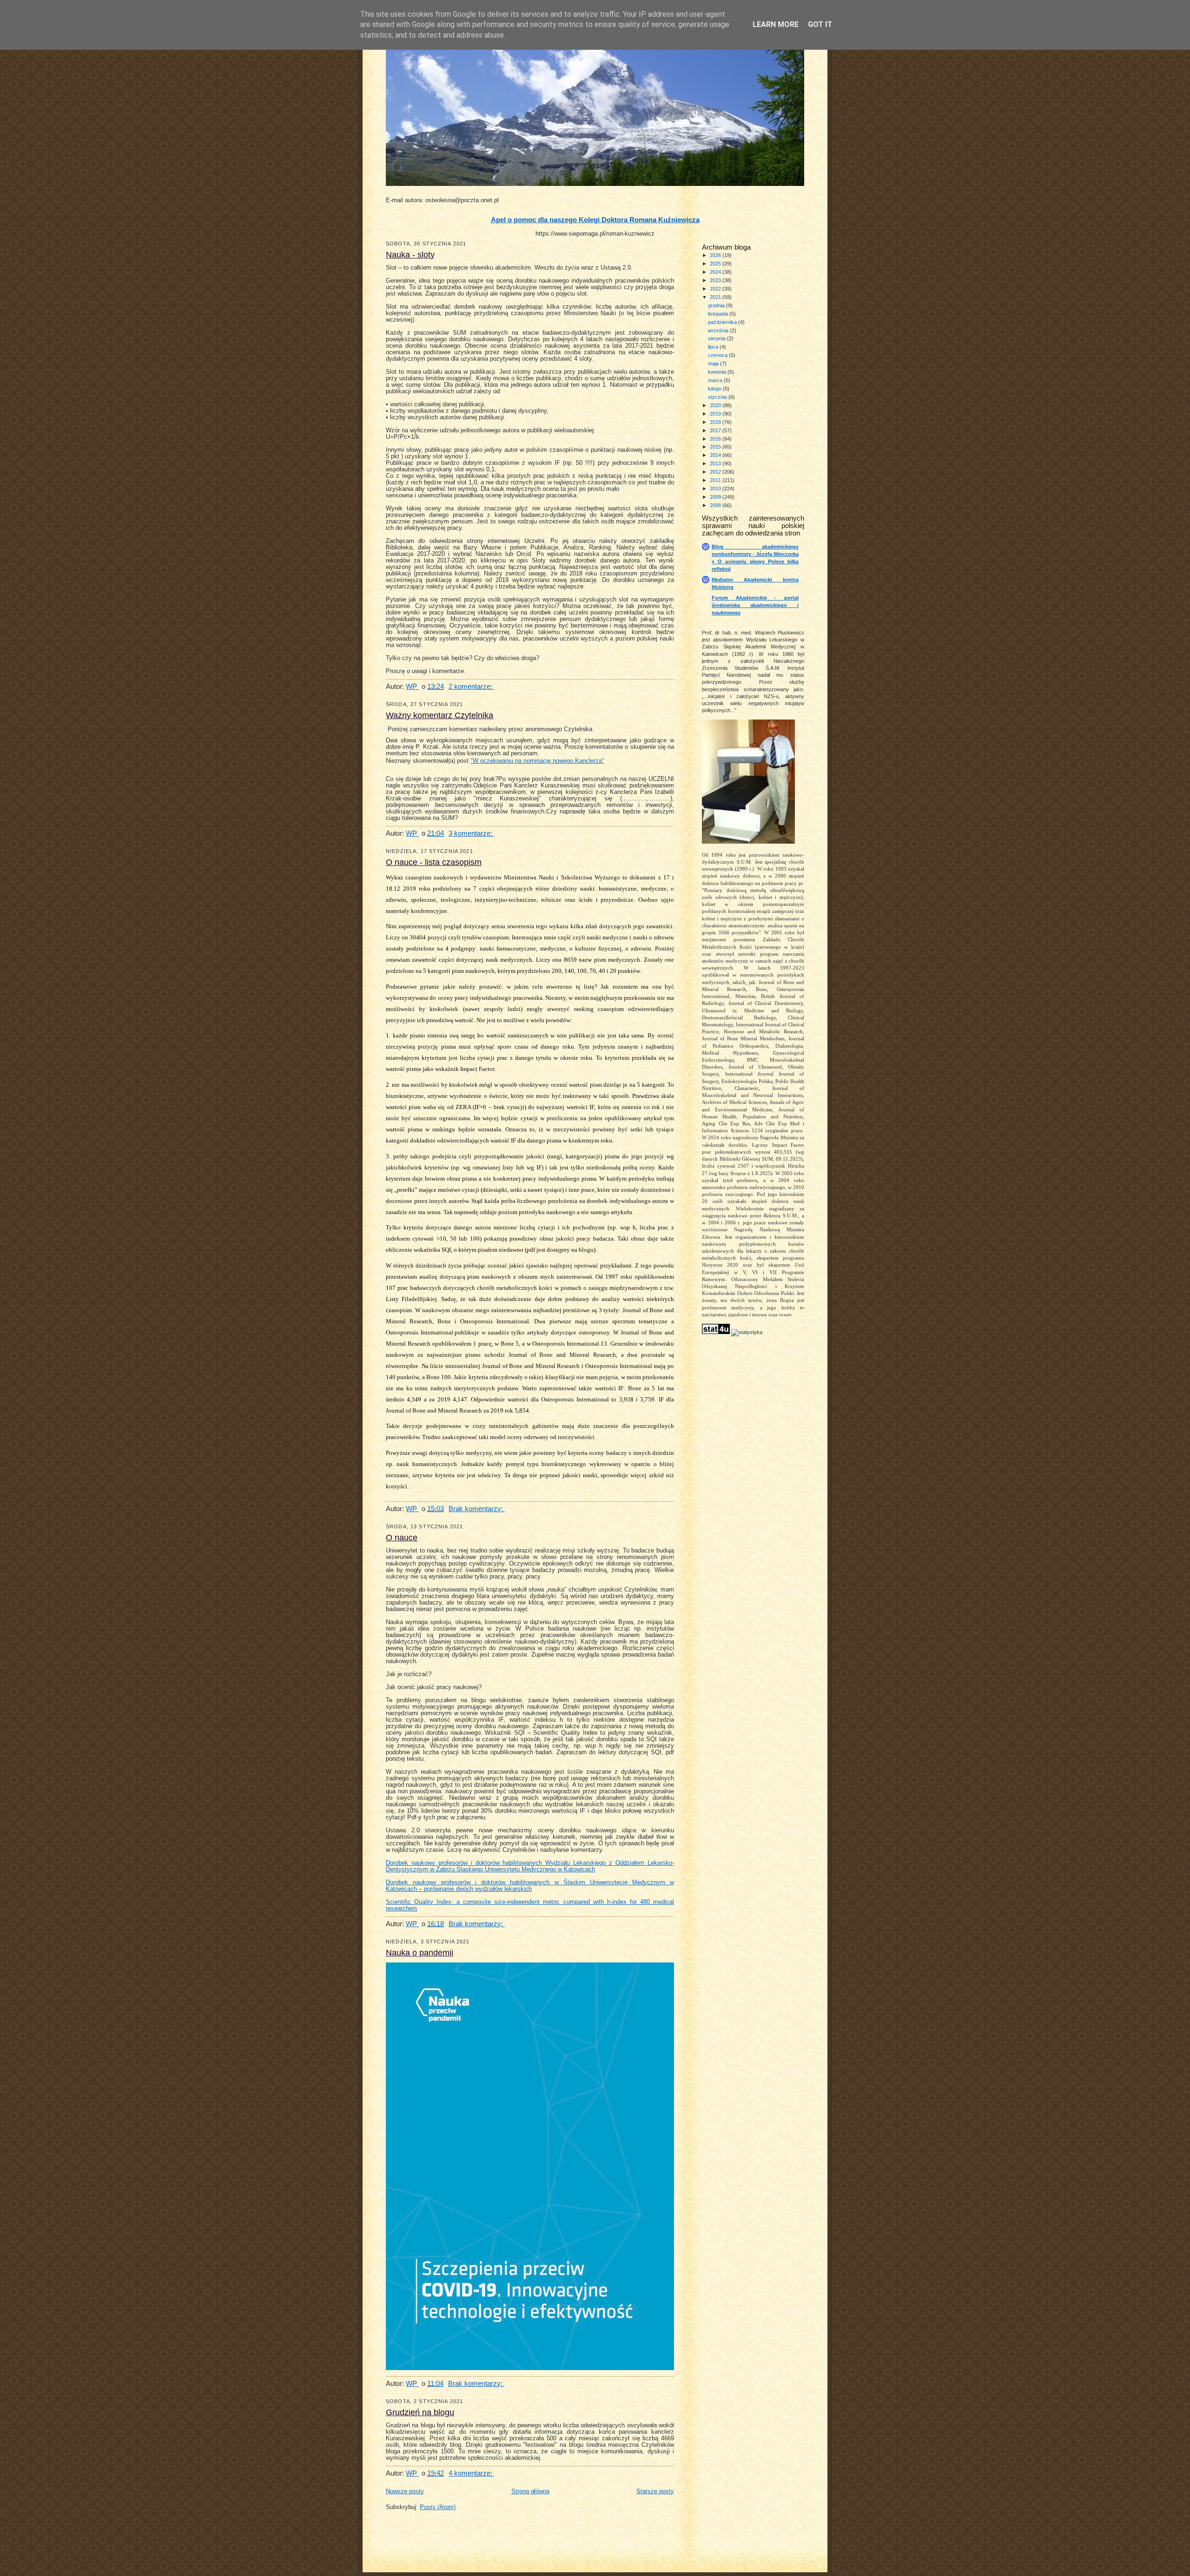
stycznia (718, 397)
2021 (716, 297)
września (719, 330)
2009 (716, 497)
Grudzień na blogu (420, 2412)
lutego (715, 389)
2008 (716, 505)
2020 (716, 405)
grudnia (717, 305)
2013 (716, 463)
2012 (716, 472)
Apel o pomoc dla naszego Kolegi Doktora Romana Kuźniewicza (595, 220)
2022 (716, 289)
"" (537, 761)
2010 (716, 489)
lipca (714, 347)
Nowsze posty (405, 2491)
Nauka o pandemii (420, 1953)
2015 (716, 447)
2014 (716, 455)
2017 (716, 430)
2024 (716, 272)
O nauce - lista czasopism (434, 862)
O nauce (402, 1538)
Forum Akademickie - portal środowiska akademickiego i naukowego (755, 605)
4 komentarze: (471, 2473)
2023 (716, 280)
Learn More (776, 24)
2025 (716, 264)
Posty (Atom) (438, 2507)
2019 (716, 414)
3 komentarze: (471, 833)
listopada (719, 314)
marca (716, 380)
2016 (716, 439)
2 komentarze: (471, 686)
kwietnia (718, 372)
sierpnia (717, 338)
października (723, 322)
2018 (716, 422)
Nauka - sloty (410, 255)
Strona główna (530, 2491)
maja (714, 363)
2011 (716, 480)
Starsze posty (655, 2491)
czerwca (718, 355)
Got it (820, 24)
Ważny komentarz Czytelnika (440, 715)
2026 (716, 255)
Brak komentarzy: (477, 1509)
